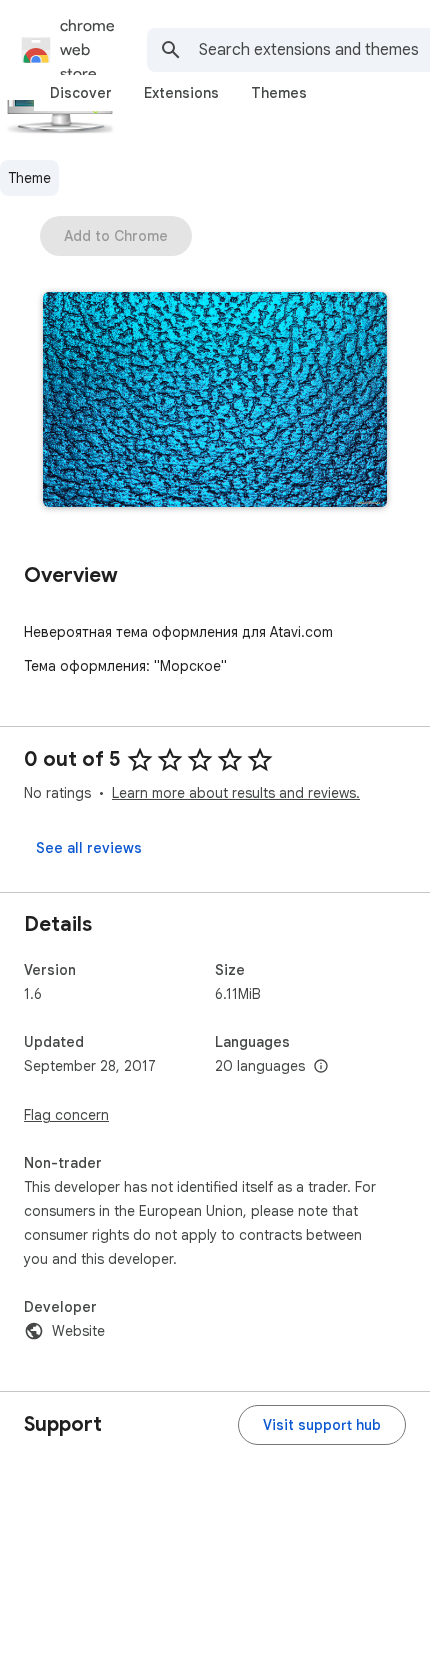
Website (78, 1331)
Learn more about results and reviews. (236, 793)
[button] (215, 401)
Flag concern (66, 1115)
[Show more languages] (321, 1067)
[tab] (81, 93)
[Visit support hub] (322, 1425)
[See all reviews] (89, 848)
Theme (29, 178)
